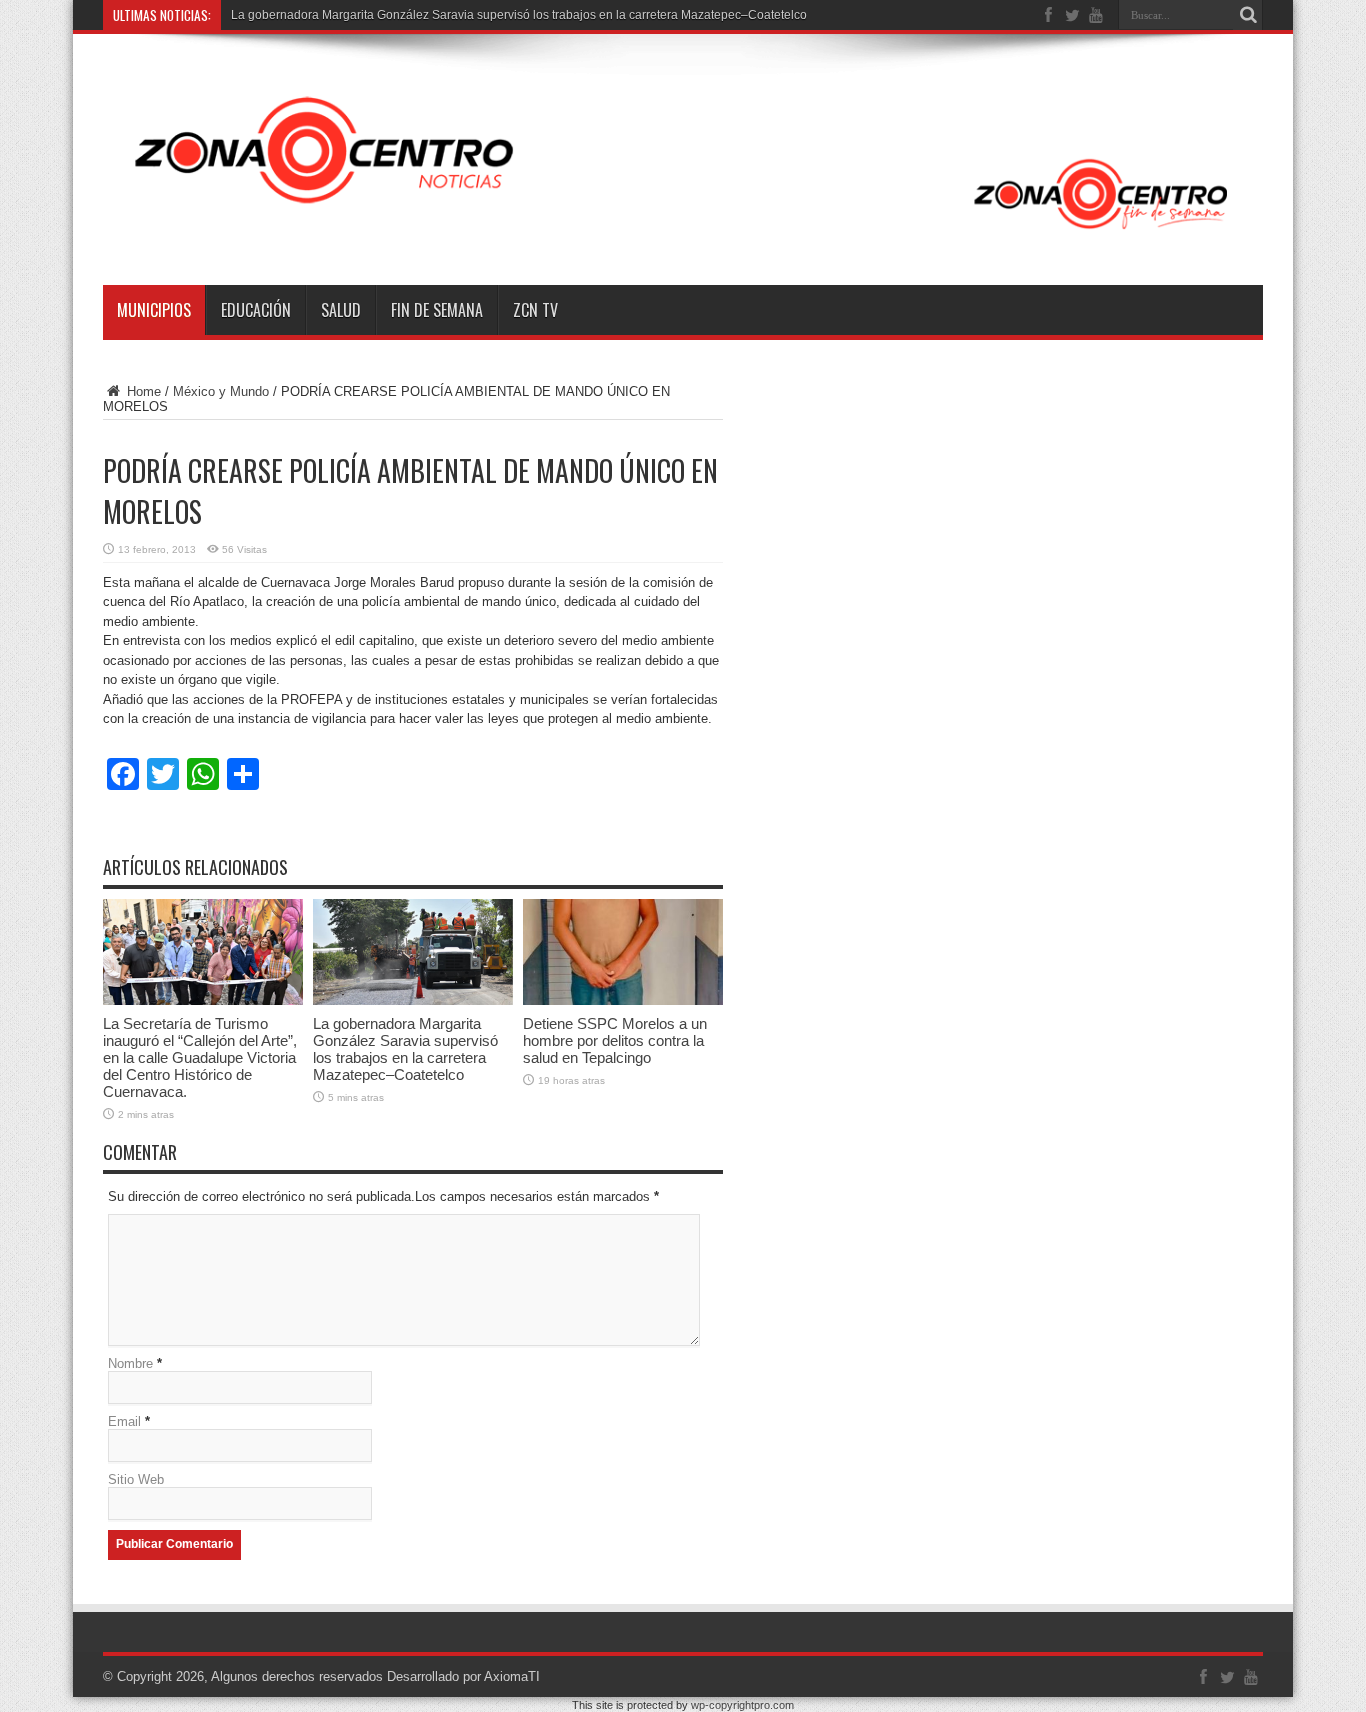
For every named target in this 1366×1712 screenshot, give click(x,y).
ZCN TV (535, 310)
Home (142, 391)
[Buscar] (1248, 15)
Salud (341, 310)
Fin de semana (437, 310)
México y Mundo (221, 391)
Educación (256, 310)
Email (124, 1421)
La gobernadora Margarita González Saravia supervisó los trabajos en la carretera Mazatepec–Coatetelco (405, 1049)
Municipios (154, 310)
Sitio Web (136, 1479)
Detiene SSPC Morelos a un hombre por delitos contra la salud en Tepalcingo (615, 1040)
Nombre (130, 1363)
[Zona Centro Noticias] (683, 235)
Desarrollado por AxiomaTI (463, 1676)
